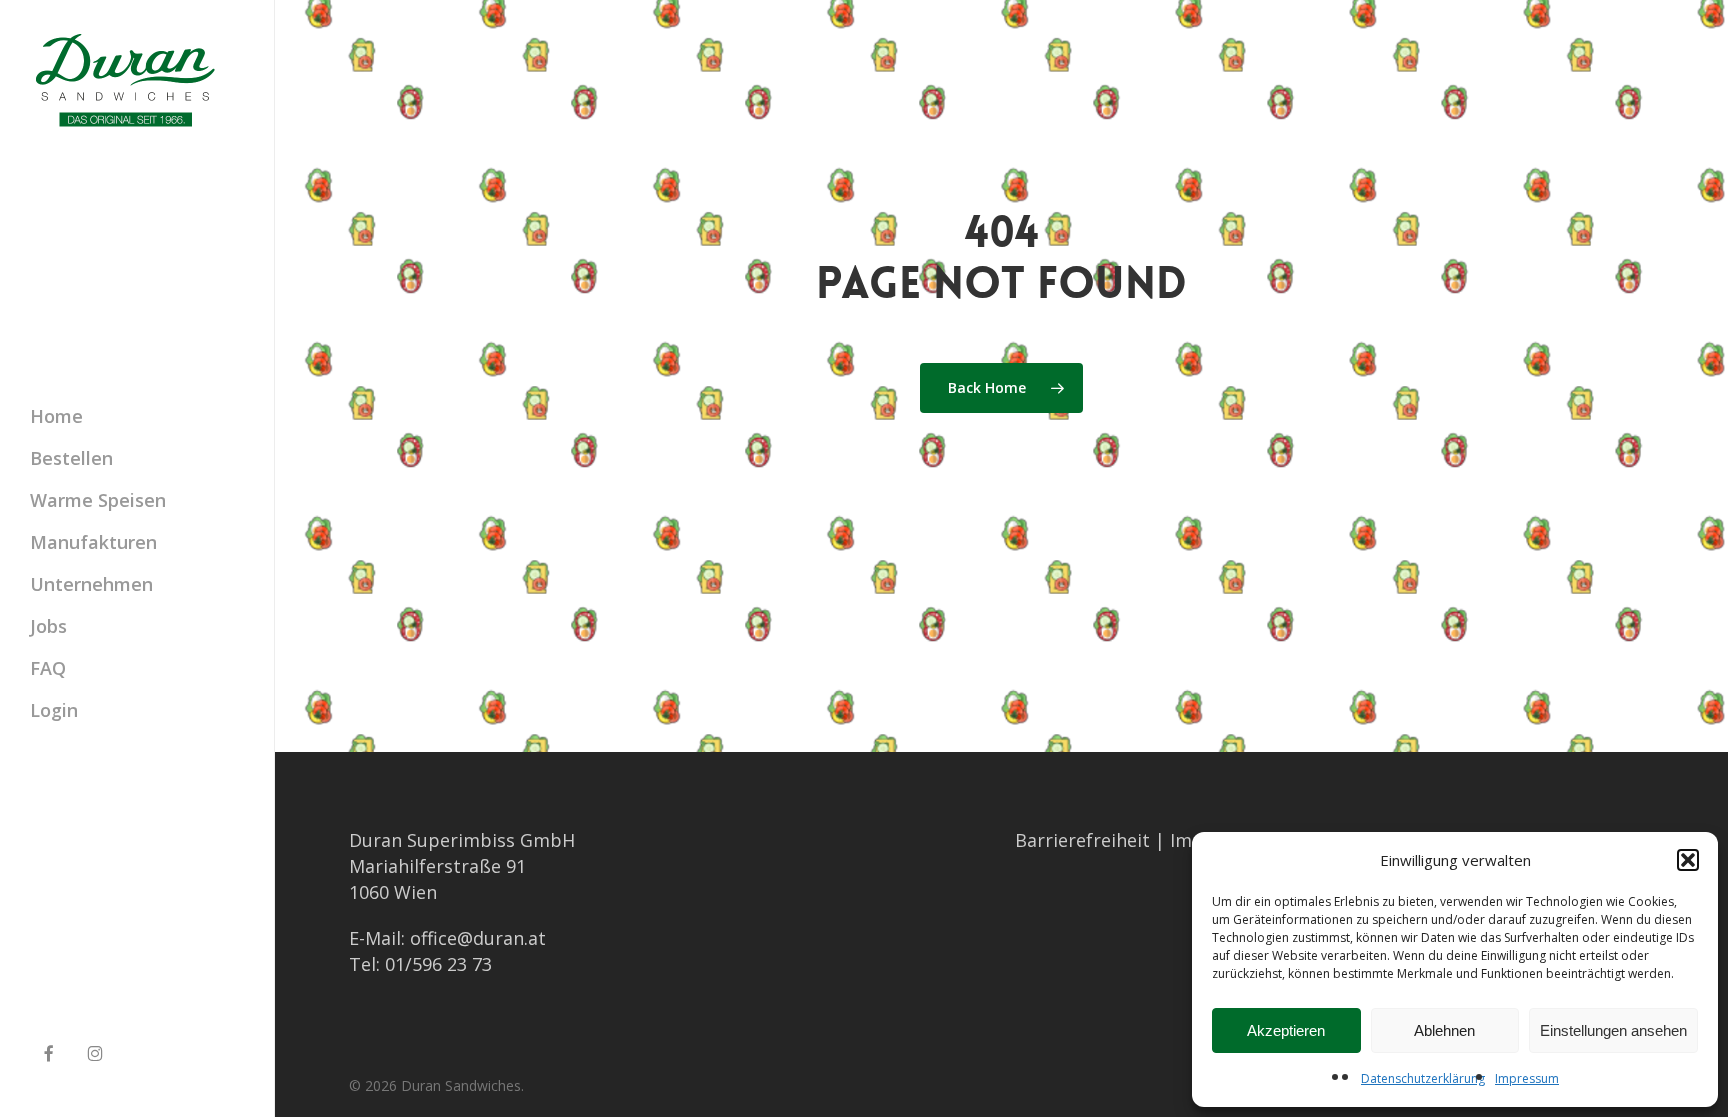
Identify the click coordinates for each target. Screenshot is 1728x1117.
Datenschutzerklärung (1423, 1078)
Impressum (1527, 1078)
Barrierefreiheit (1082, 840)
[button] (1688, 860)
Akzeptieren (1286, 1030)
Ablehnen (1444, 1030)
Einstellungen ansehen (1613, 1030)
